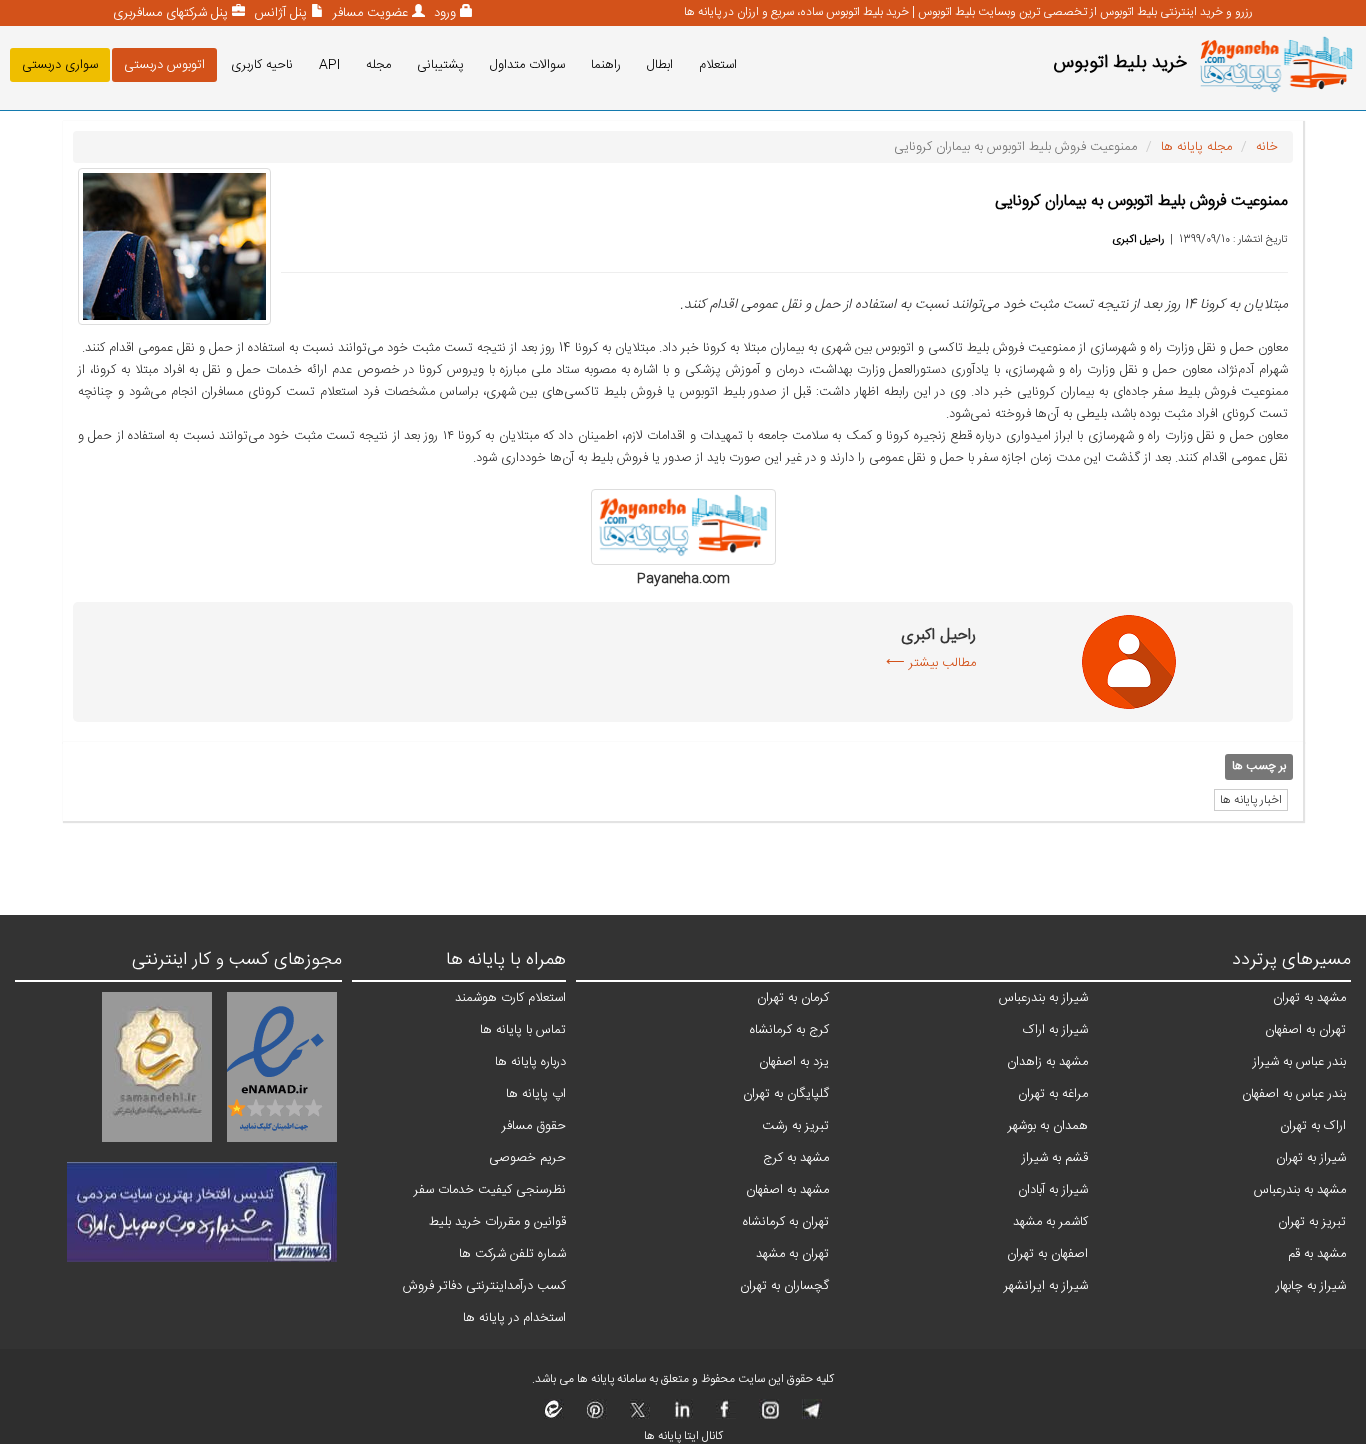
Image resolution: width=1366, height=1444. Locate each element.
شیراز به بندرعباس (1043, 998)
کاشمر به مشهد (1050, 1222)
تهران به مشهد (792, 1254)
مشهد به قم (1317, 1254)
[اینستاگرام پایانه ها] (767, 1416)
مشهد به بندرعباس (1300, 1190)
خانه (1267, 147)
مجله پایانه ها (1196, 147)
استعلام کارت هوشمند (510, 998)
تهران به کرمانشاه (786, 1222)
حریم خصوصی (527, 1158)
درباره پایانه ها (530, 1062)
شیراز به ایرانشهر (1046, 1286)
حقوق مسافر (534, 1126)
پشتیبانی (440, 65)
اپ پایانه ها (536, 1094)
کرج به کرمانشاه (789, 1030)
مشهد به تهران (1309, 998)
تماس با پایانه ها (523, 1030)
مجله (378, 65)
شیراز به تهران (1311, 1158)
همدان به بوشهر (1048, 1126)
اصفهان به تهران (1047, 1254)
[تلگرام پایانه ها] (810, 1416)
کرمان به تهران (793, 998)
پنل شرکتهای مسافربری (170, 13)
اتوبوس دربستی (164, 65)
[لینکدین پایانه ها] (681, 1416)
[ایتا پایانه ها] (554, 1416)
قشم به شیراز (1055, 1158)
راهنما (606, 65)
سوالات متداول (527, 65)
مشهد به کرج (796, 1158)
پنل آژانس (278, 13)
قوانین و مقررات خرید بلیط (497, 1222)
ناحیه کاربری (262, 65)
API (329, 65)
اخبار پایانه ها (1251, 800)
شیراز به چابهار (1311, 1286)
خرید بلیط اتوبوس (1120, 63)
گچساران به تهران (784, 1286)
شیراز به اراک (1055, 1030)
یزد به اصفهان (794, 1062)
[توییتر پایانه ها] (638, 1416)
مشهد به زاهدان (1047, 1062)
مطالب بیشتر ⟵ (931, 663)
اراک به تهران (1313, 1126)
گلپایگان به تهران (786, 1094)
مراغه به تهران (1053, 1094)
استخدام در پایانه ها (514, 1318)
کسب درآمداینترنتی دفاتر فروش (484, 1286)
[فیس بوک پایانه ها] (724, 1416)
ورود (443, 13)
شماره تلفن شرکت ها (512, 1254)
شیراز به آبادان (1053, 1190)
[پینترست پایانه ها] (595, 1416)
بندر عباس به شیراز (1299, 1062)
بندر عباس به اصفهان (1294, 1094)
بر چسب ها (1259, 766)
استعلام (718, 65)
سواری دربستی (60, 65)
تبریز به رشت (795, 1126)
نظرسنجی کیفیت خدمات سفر (490, 1190)
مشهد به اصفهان (787, 1190)
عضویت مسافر (368, 13)
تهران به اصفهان (1305, 1030)
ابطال (660, 65)
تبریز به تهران (1312, 1222)
